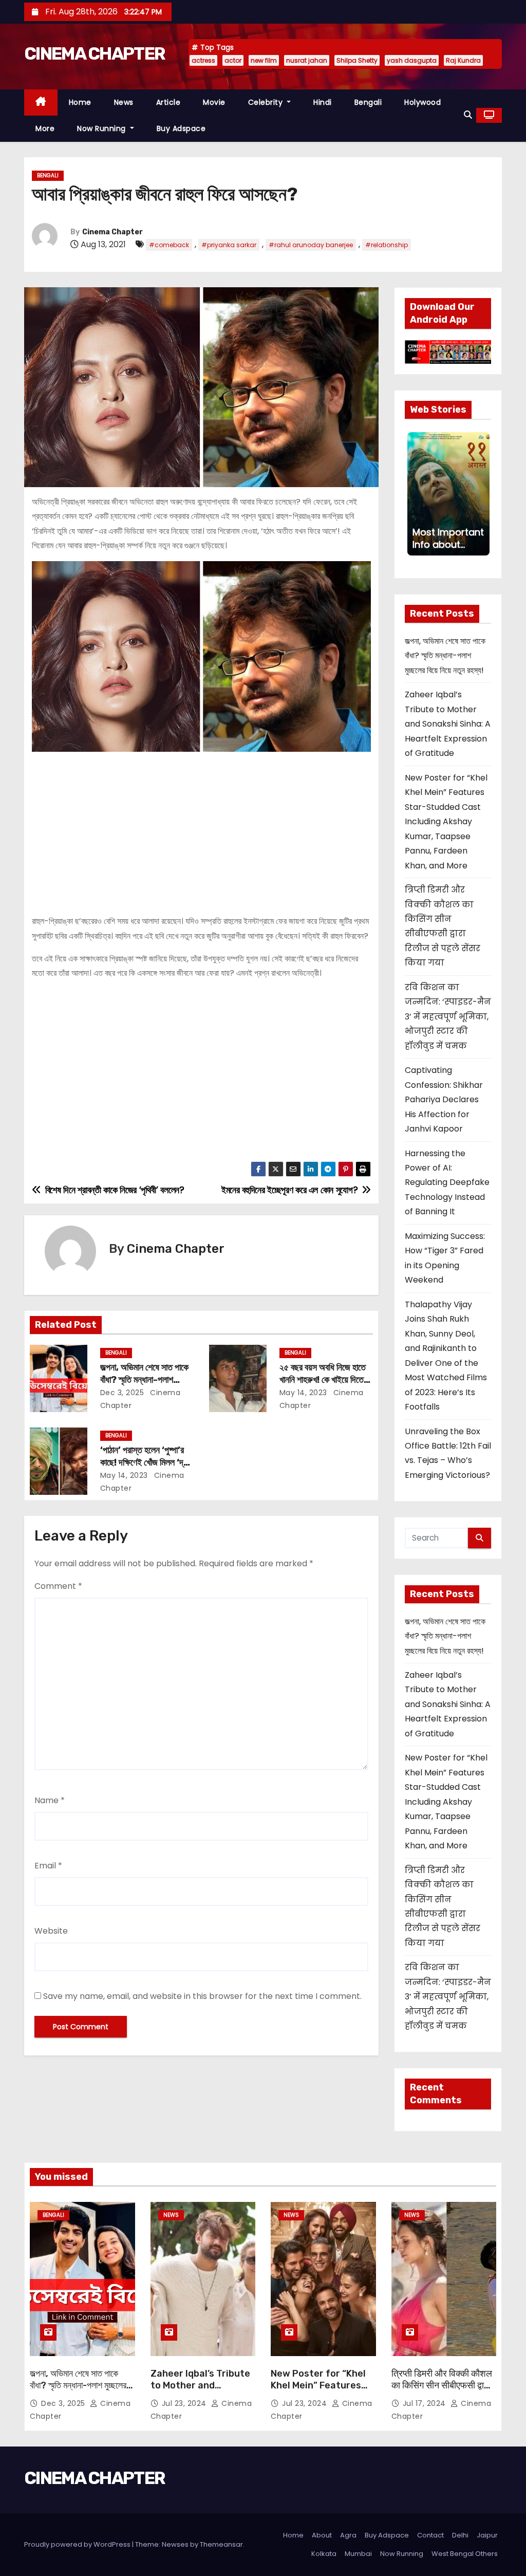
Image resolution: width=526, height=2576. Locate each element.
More (45, 128)
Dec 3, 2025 (122, 1393)
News (124, 102)
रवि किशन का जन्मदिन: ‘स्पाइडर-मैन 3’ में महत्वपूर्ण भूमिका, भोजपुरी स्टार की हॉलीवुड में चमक (448, 1017)
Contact (430, 2535)
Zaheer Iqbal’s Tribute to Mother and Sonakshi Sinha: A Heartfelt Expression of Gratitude (448, 724)
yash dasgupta (412, 60)
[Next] (482, 494)
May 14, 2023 (303, 1393)
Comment (58, 1586)
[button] (468, 115)
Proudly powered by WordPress (78, 2544)
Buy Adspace (181, 128)
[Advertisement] (201, 829)
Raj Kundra (463, 60)
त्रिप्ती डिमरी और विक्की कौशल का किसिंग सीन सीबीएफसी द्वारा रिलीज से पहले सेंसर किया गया (442, 2386)
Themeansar (221, 2544)
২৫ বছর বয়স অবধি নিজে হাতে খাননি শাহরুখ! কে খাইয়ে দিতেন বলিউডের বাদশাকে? (324, 1380)
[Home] (41, 103)
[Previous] (414, 494)
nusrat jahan (307, 60)
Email (48, 1866)
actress (203, 60)
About (322, 2535)
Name (50, 1800)
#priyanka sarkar (229, 245)
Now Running (102, 128)
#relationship (387, 245)
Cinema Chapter (112, 232)
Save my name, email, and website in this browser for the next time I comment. (202, 1996)
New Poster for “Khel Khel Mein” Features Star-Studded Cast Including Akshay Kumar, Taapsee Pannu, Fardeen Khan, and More (446, 822)
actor (233, 60)
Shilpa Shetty (357, 60)
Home (80, 102)
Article (168, 102)
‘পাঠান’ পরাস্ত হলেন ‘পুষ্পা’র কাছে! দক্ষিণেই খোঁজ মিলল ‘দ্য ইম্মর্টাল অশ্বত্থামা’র (144, 1462)
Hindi (323, 102)
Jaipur (487, 2535)
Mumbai (358, 2554)
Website (51, 1931)
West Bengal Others (465, 2554)
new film (264, 60)
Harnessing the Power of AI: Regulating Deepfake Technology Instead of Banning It (447, 1183)
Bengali (368, 102)
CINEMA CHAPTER (95, 54)
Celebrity (267, 102)
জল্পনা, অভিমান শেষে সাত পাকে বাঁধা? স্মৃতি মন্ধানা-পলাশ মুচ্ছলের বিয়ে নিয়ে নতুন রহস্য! (144, 1380)
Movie (214, 102)
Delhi (460, 2535)
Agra (348, 2535)
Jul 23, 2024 (185, 2403)
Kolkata (324, 2554)
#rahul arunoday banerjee (311, 245)
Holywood (422, 102)
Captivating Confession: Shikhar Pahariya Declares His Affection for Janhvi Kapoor (444, 1099)
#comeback (169, 245)
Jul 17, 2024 (426, 2403)
